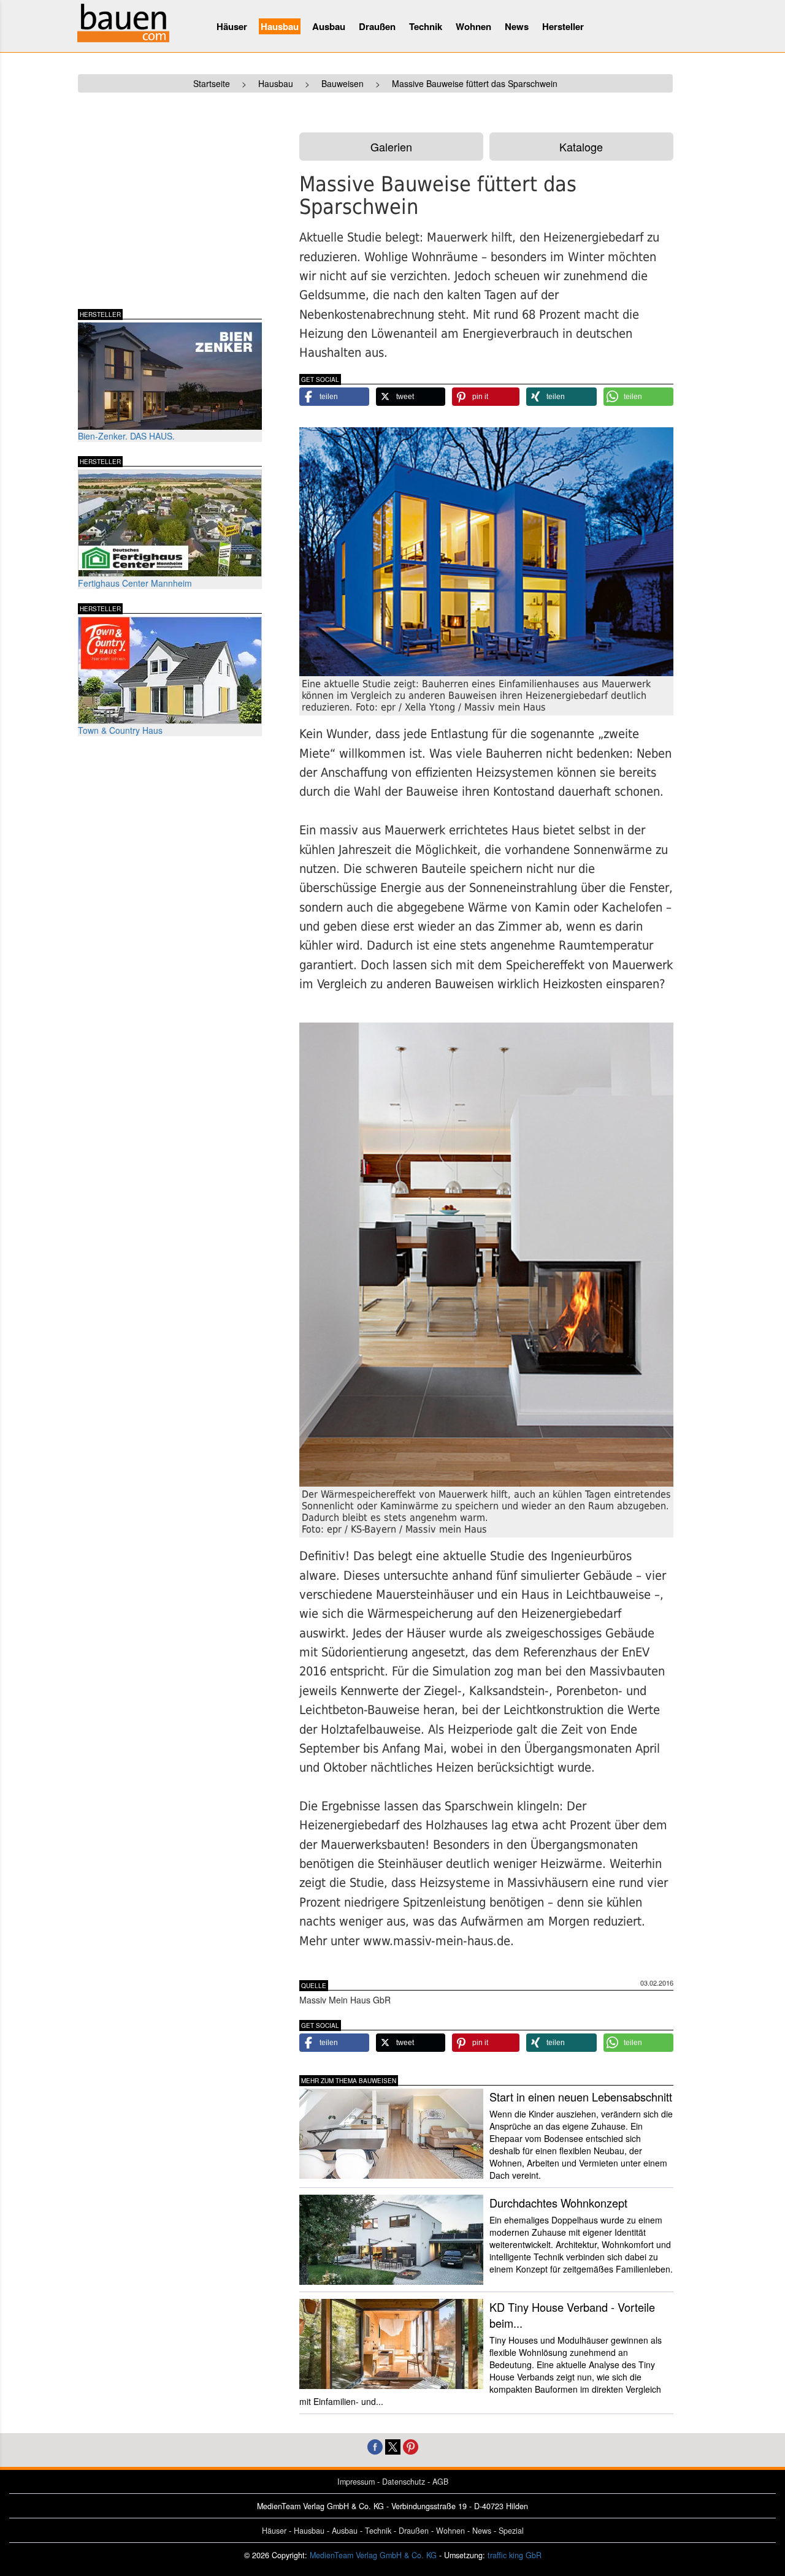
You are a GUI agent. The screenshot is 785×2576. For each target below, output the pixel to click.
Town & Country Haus (120, 730)
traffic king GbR (515, 2555)
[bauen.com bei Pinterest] (411, 2446)
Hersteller (563, 26)
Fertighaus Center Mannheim (135, 583)
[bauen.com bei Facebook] (375, 2446)
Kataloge (581, 147)
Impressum (356, 2482)
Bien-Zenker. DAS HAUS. (126, 436)
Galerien (391, 147)
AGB (440, 2482)
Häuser (232, 26)
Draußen (377, 26)
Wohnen (473, 26)
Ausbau (329, 26)
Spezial (511, 2531)
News (517, 26)
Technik (426, 26)
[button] (334, 397)
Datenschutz (404, 2482)
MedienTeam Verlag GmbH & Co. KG (373, 2555)
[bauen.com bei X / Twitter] (393, 2446)
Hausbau (280, 26)
